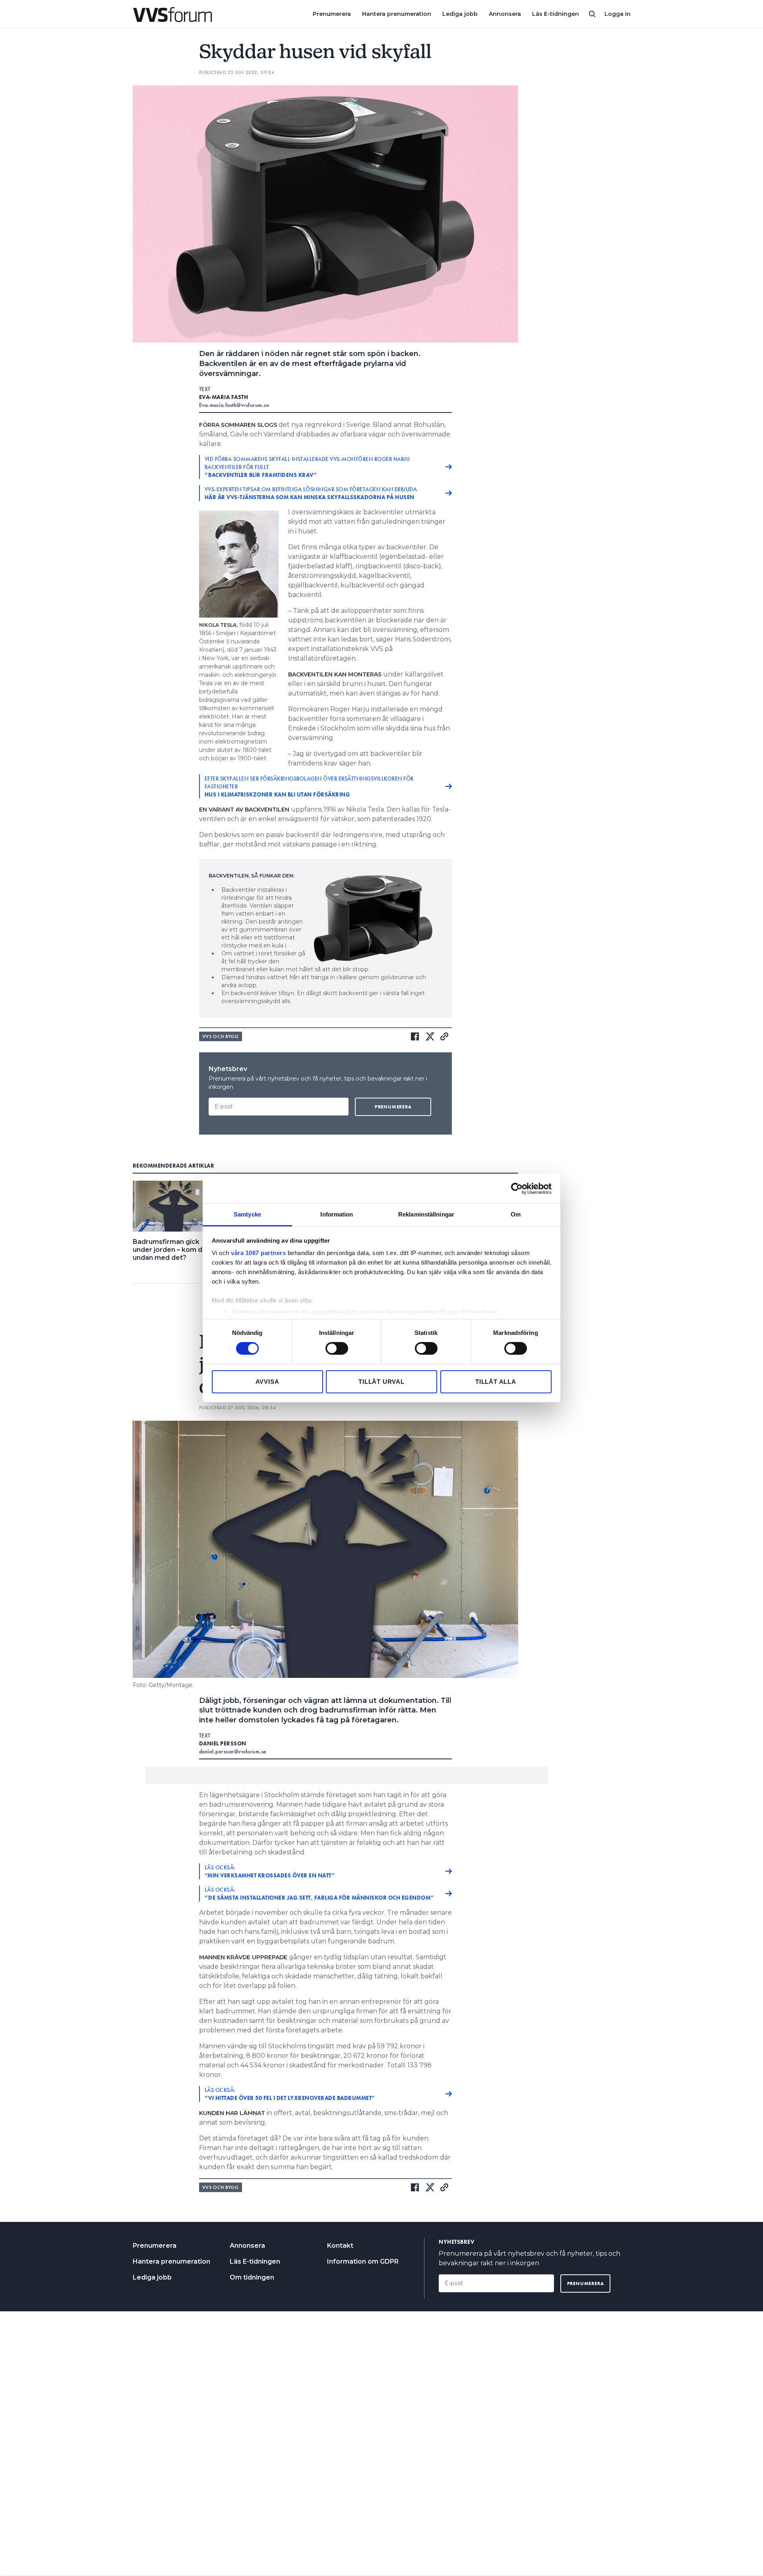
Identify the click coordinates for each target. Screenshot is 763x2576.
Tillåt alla (496, 1382)
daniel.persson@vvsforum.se (233, 1751)
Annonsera (505, 14)
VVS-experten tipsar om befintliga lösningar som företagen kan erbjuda (311, 493)
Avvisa (267, 1382)
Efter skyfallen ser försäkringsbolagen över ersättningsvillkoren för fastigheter (309, 786)
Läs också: (270, 1871)
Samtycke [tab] (247, 1214)
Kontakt (340, 2246)
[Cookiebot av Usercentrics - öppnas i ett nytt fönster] (517, 1188)
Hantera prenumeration (397, 14)
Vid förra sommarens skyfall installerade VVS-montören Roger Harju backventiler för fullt (307, 467)
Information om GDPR (363, 2261)
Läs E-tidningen (556, 14)
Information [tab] (337, 1214)
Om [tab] (516, 1214)
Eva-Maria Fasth (224, 397)
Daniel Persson (223, 1743)
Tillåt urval (381, 1382)
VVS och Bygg (221, 1036)
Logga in (618, 14)
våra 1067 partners (258, 1253)
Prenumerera (332, 14)
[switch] (337, 1348)
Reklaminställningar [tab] (426, 1214)
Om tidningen (252, 2277)
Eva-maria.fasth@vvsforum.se (234, 405)
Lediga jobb (460, 14)
